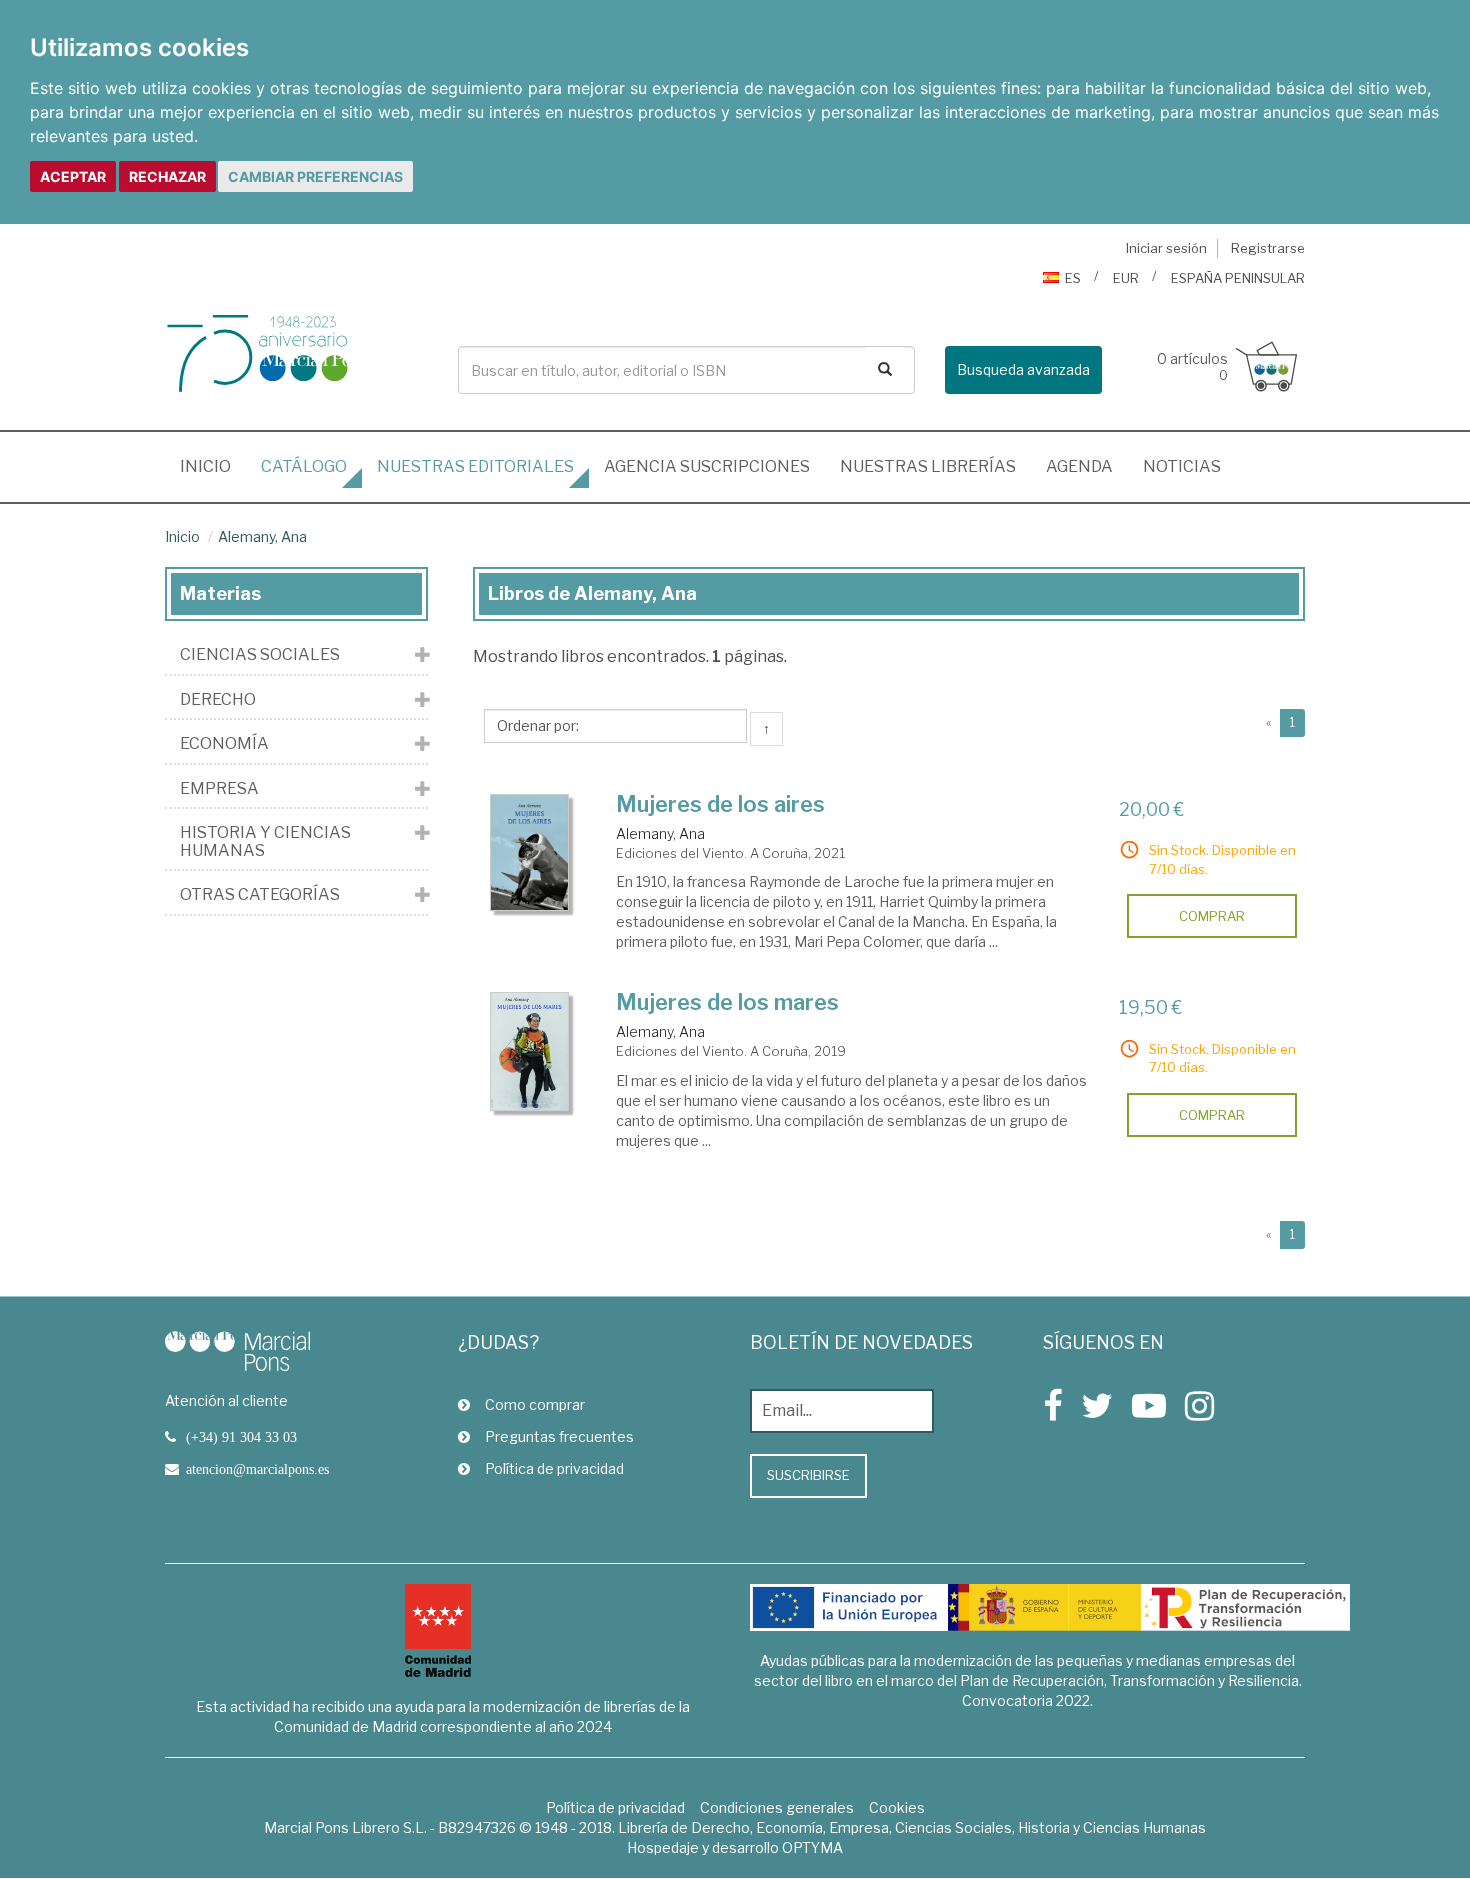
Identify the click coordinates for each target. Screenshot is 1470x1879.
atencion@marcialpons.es (257, 1469)
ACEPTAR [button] (73, 176)
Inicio (213, 466)
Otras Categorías (260, 895)
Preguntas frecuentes (559, 1436)
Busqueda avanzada (1023, 369)
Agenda (1079, 466)
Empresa (219, 789)
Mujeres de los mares (727, 1002)
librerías (928, 466)
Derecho (218, 700)
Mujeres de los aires (720, 804)
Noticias (1182, 466)
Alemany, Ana (262, 536)
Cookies (897, 1807)
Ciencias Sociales (260, 655)
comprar (1212, 916)
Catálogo (304, 466)
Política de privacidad (554, 1468)
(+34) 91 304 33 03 (241, 1437)
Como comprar (535, 1404)
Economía (224, 744)
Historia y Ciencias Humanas (265, 841)
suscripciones (707, 466)
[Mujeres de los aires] (530, 852)
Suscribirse (808, 1475)
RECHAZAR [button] (167, 176)
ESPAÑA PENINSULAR (1238, 278)
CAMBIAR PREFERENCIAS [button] (315, 176)
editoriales (475, 466)
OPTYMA (812, 1847)
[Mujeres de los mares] (530, 1051)
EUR (1126, 278)
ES (1073, 278)
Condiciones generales (777, 1807)
